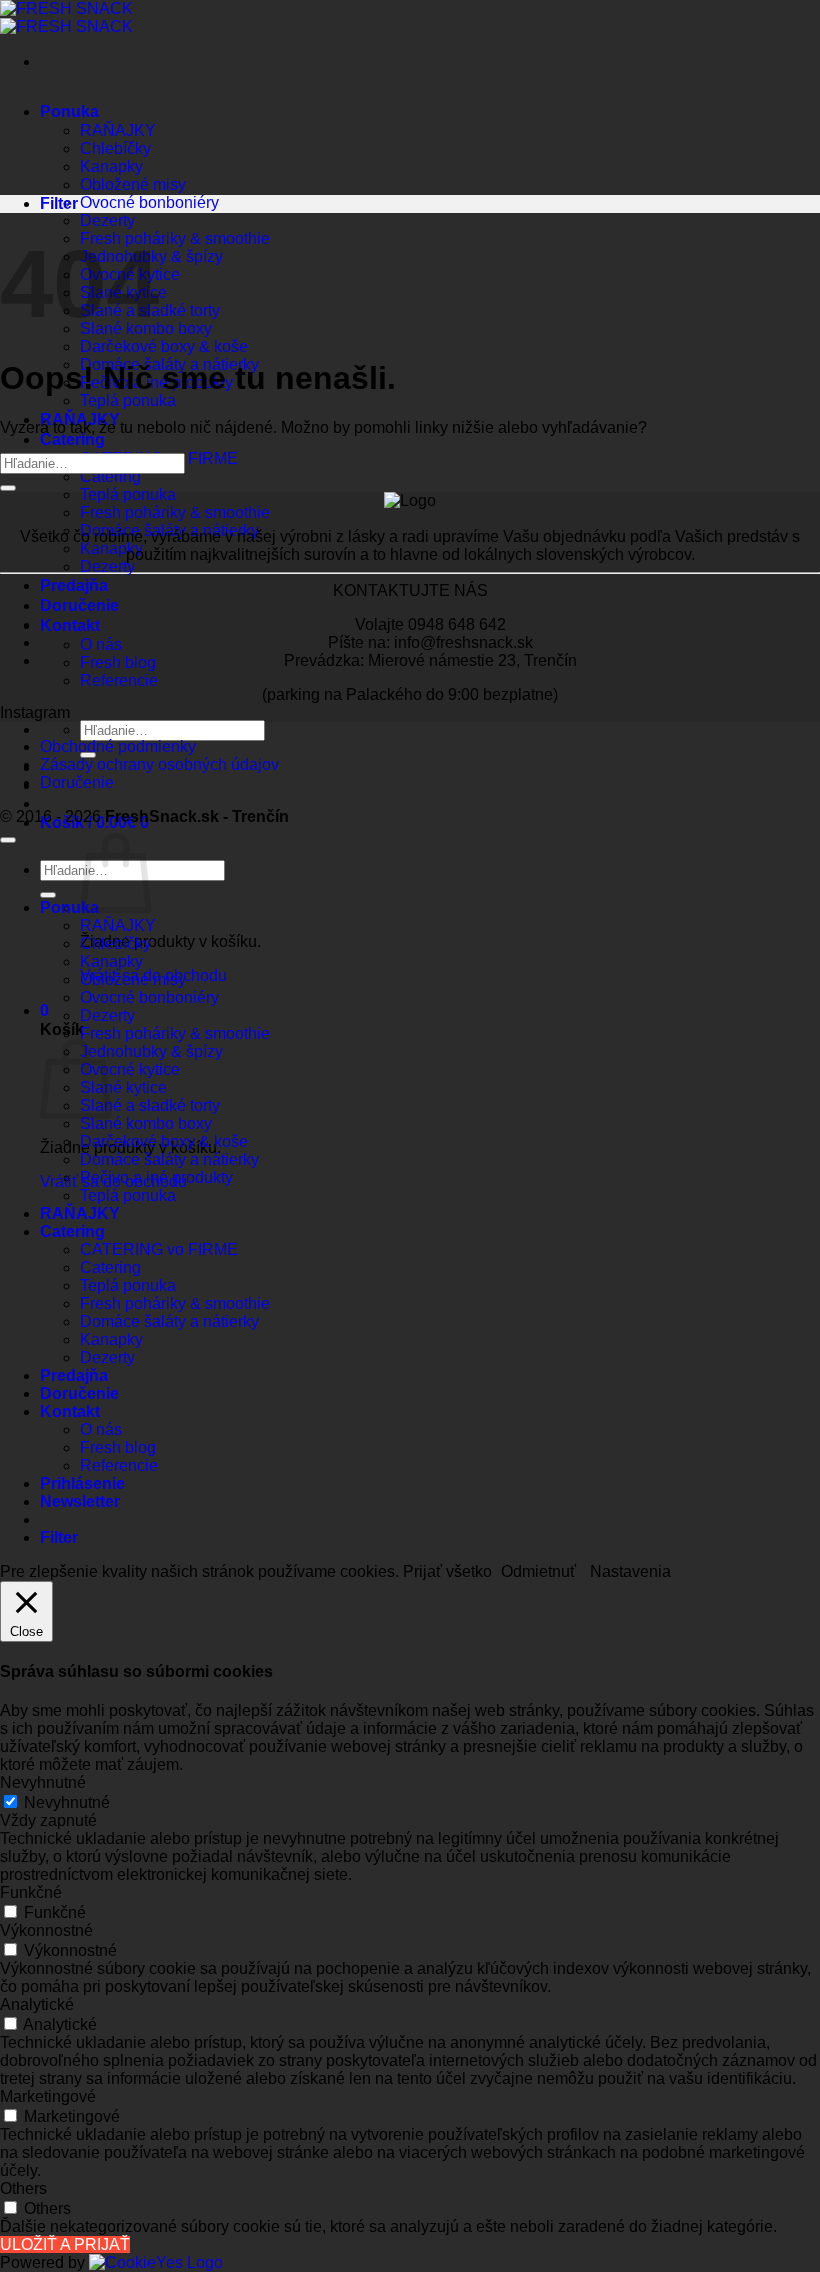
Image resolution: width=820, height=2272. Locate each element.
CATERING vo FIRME (159, 1249)
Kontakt (70, 625)
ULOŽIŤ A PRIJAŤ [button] (65, 2244)
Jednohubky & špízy (151, 1051)
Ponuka (69, 111)
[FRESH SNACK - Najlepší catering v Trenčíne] (66, 17)
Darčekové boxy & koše (164, 346)
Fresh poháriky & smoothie (175, 238)
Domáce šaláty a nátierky (169, 530)
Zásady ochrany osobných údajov (159, 764)
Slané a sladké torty (150, 1105)
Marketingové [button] (48, 2096)
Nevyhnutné (67, 1802)
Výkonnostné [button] (46, 1930)
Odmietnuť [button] (538, 1571)
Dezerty (107, 220)
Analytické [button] (37, 2004)
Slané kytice (123, 1087)
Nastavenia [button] (630, 1571)
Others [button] (23, 2188)
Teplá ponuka (128, 400)
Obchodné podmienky (118, 746)
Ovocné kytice (130, 1069)
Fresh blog (118, 662)
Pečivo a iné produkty (156, 1177)
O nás (101, 644)
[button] (44, 1010)
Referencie (119, 680)
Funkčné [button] (31, 1892)
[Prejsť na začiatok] (8, 840)
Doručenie (79, 605)
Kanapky (111, 166)
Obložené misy (133, 184)
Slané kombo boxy (146, 1123)
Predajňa (74, 585)
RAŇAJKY (118, 130)
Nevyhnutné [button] (43, 1782)
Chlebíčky (115, 148)
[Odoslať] (8, 488)
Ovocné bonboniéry (149, 202)
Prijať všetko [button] (447, 1571)
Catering (72, 439)
